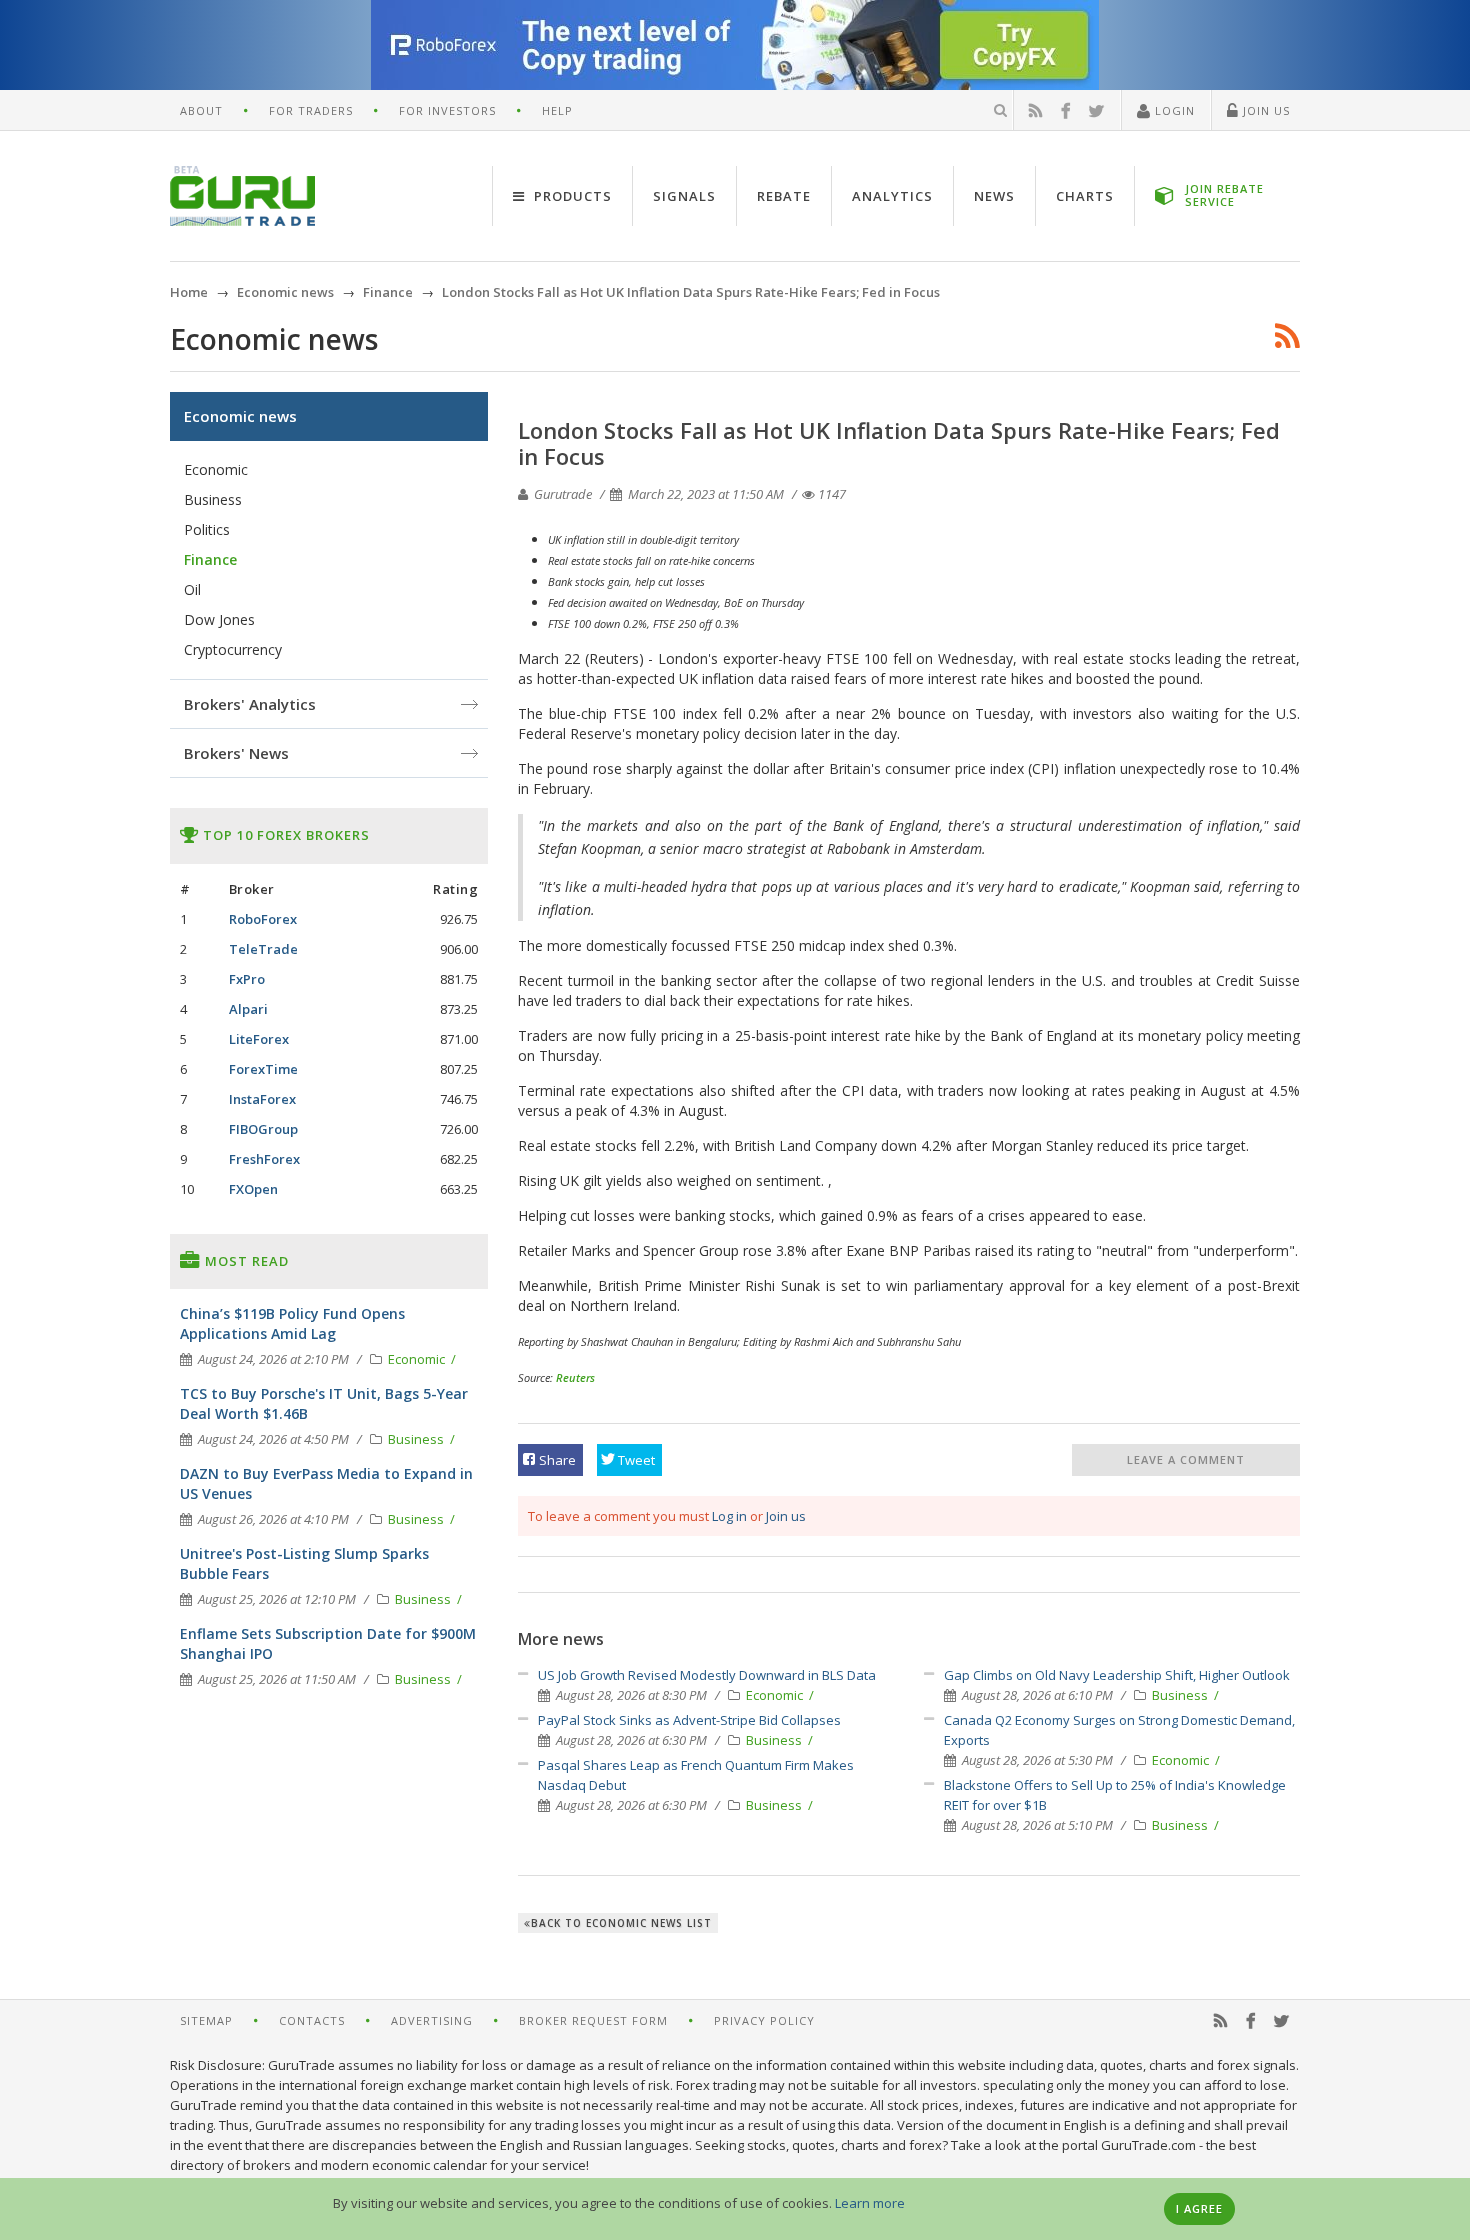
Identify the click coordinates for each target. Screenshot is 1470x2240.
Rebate (784, 196)
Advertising (432, 2020)
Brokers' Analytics (250, 704)
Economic (776, 1695)
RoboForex (263, 919)
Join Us (1264, 110)
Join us (786, 1516)
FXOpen (253, 1189)
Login (1173, 110)
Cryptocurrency (233, 649)
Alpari (248, 1009)
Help (557, 110)
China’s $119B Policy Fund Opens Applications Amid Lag (292, 1323)
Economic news (240, 416)
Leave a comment (1186, 1459)
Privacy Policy (764, 2020)
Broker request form (593, 2020)
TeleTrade (263, 949)
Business (775, 1740)
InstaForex (262, 1099)
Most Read (245, 1261)
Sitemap (206, 2020)
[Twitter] (1097, 111)
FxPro (247, 979)
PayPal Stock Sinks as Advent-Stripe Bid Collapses (689, 1720)
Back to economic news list (621, 1923)
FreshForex (264, 1159)
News (994, 196)
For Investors (447, 110)
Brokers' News (236, 753)
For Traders (311, 110)
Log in (729, 1516)
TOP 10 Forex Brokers (284, 835)
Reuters (575, 1377)
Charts (1085, 196)
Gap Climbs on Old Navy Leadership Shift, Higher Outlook (1117, 1675)
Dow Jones (219, 619)
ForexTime (263, 1069)
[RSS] (1036, 111)
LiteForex (259, 1039)
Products (571, 196)
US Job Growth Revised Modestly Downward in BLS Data (707, 1675)
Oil (192, 589)
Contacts (312, 2020)
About (201, 110)
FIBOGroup (263, 1129)
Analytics (892, 196)
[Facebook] (1066, 111)
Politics (207, 529)
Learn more (870, 2203)
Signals (684, 196)
